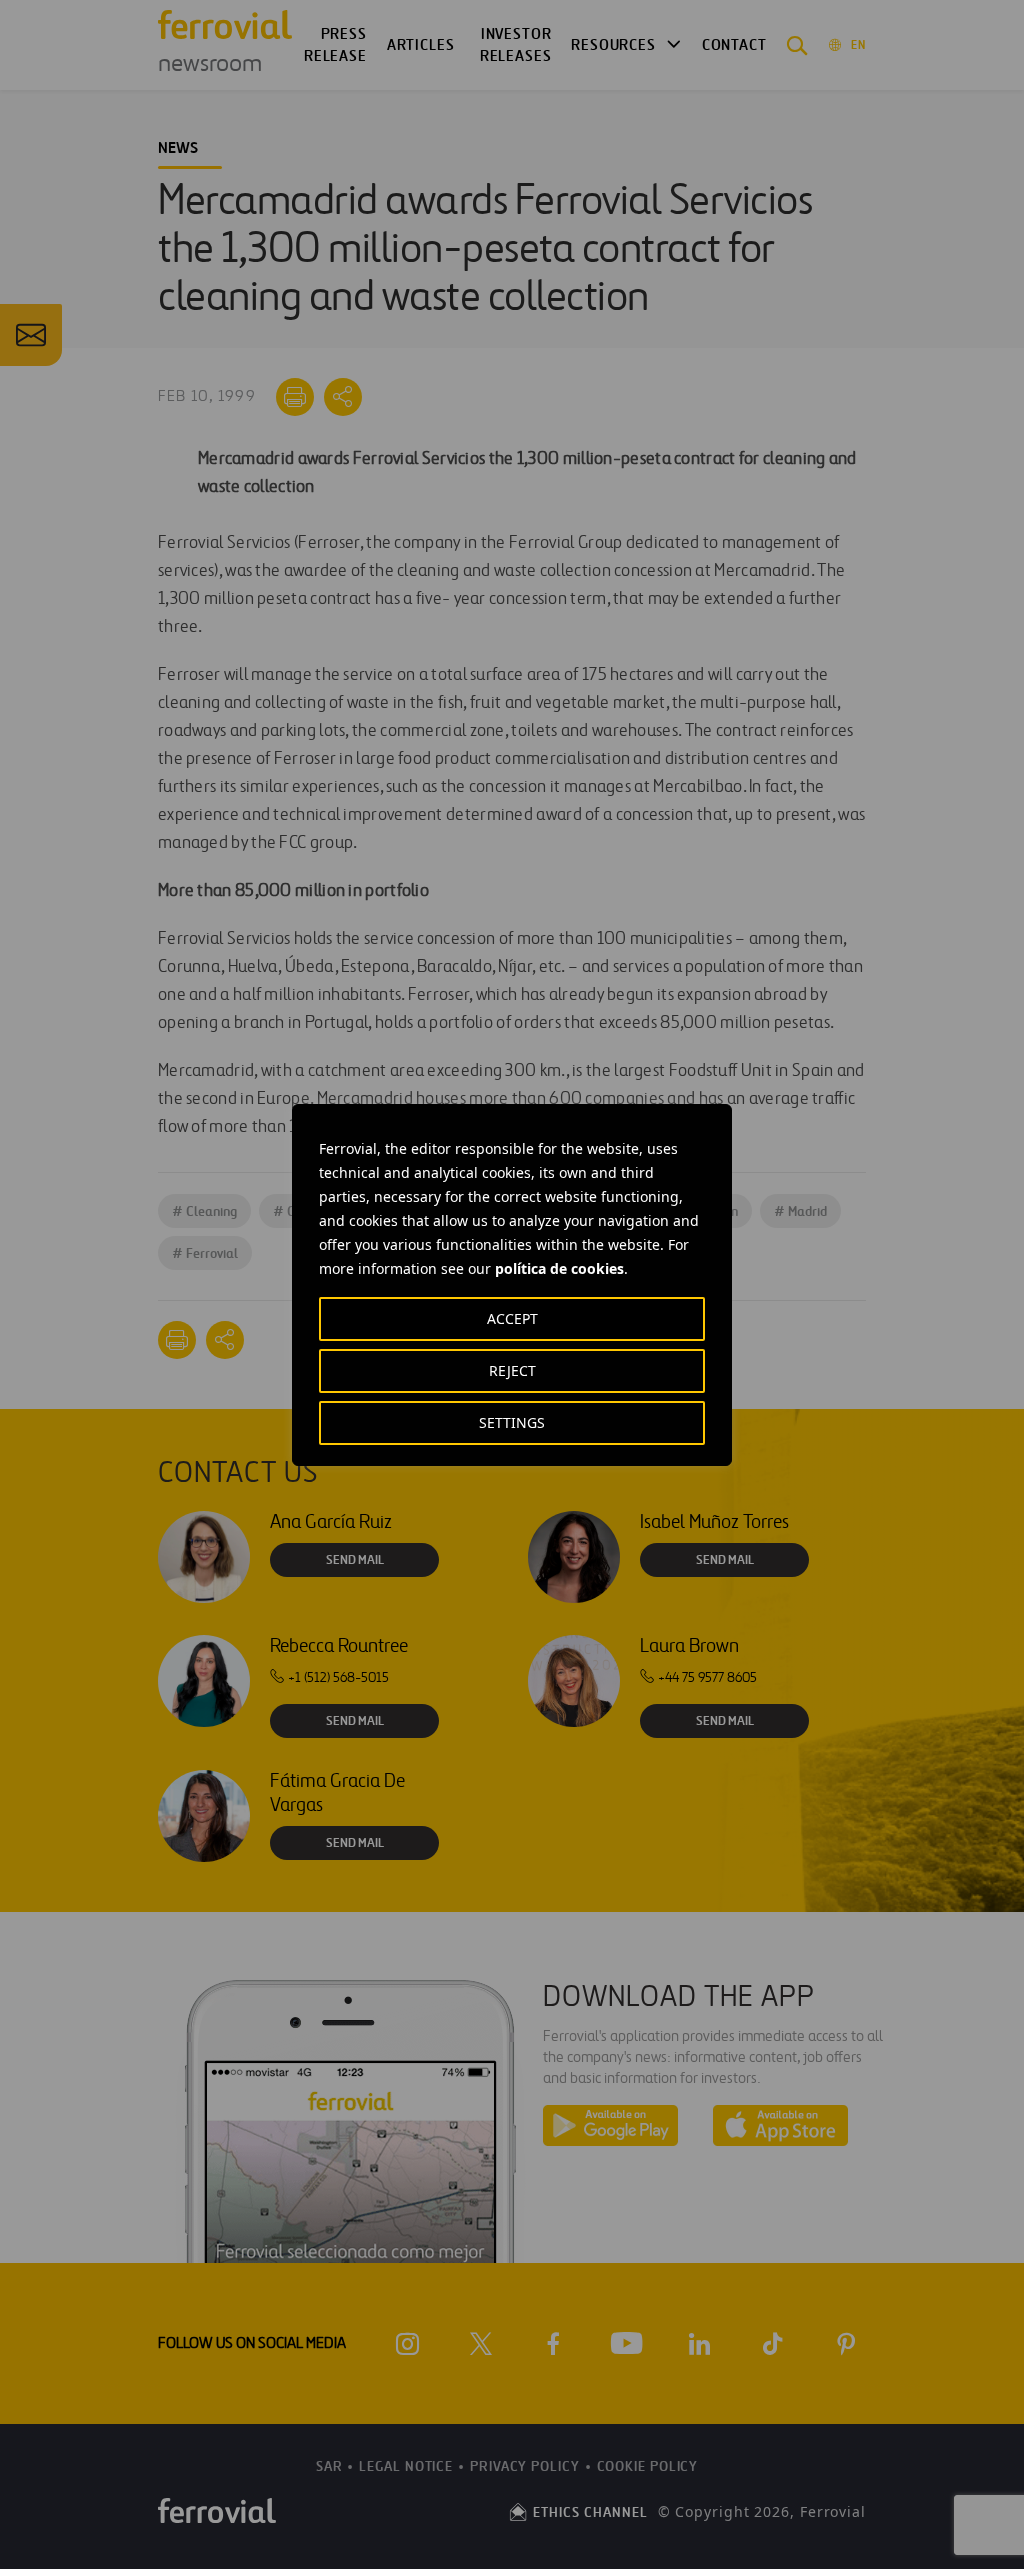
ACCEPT (512, 1318)
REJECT (512, 1370)
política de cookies (559, 1268)
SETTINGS (512, 1422)
